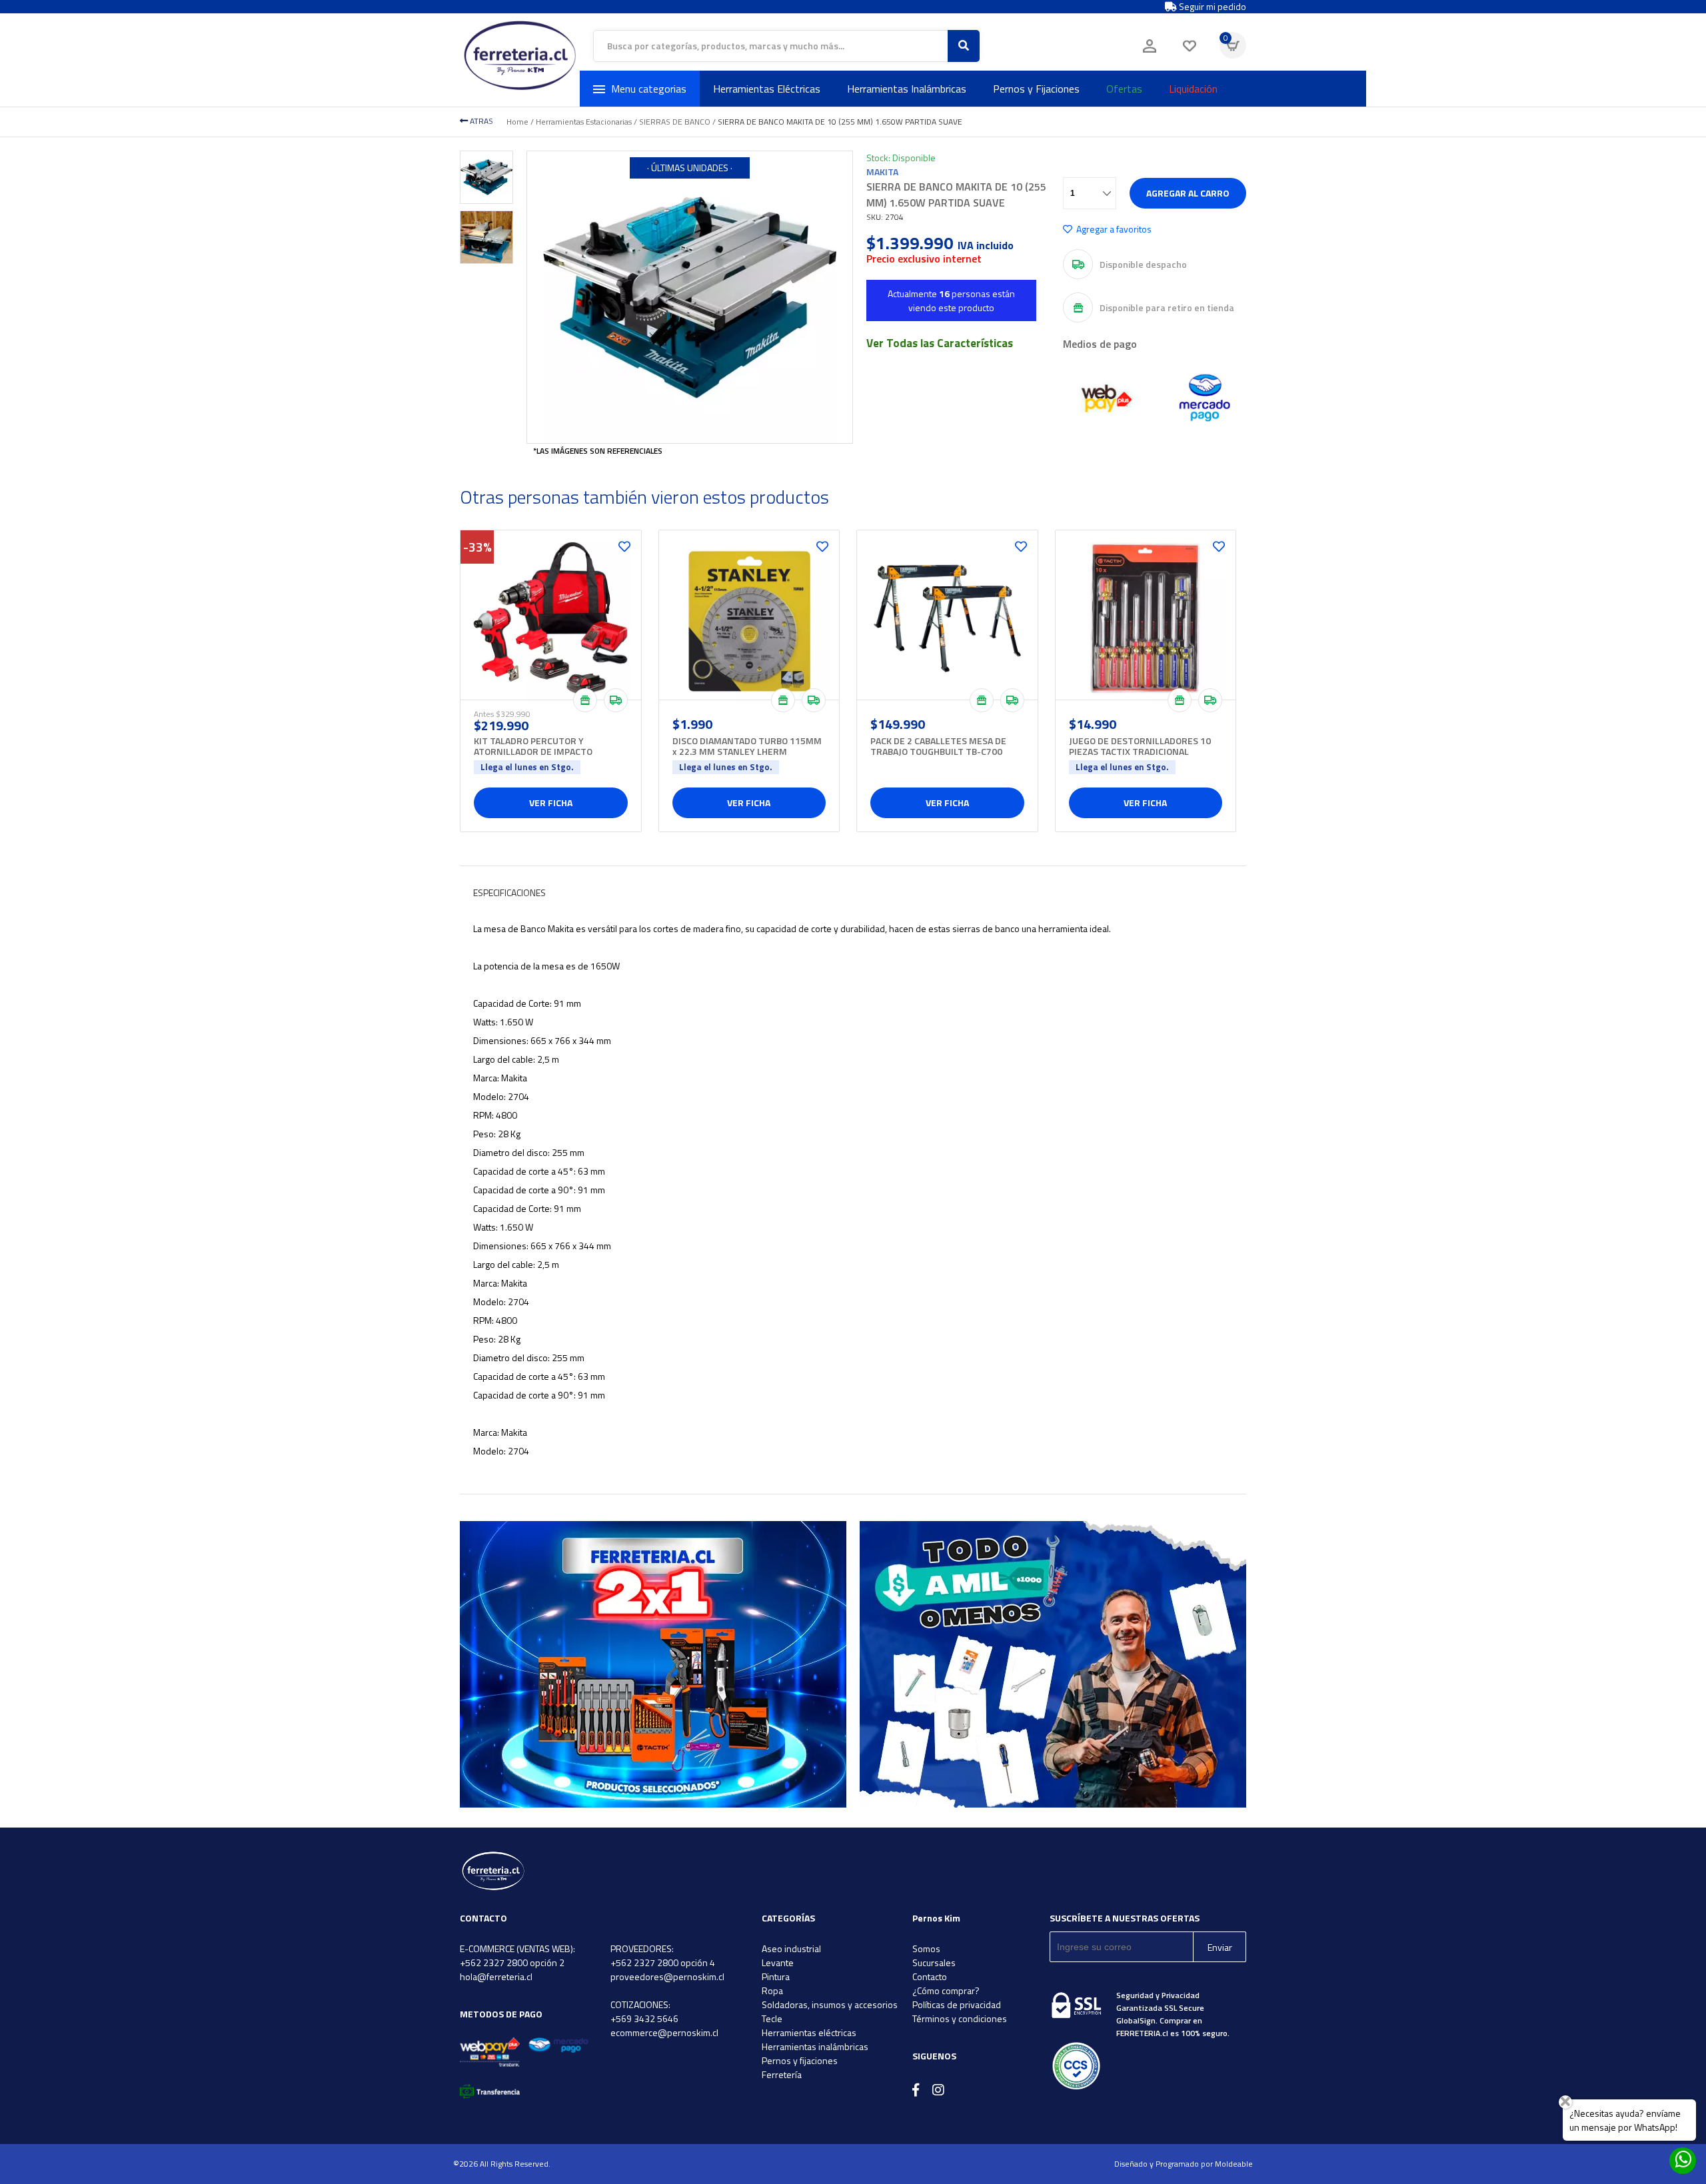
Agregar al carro (1188, 193)
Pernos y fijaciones (800, 2060)
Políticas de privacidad (957, 2004)
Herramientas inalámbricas (815, 2046)
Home (517, 122)
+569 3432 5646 (644, 2018)
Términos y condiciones (960, 2018)
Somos (926, 1948)
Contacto (930, 1976)
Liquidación (1193, 89)
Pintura (776, 1976)
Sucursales (934, 1962)
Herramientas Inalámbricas (907, 89)
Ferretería (782, 2074)
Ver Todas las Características (940, 343)
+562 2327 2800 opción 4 (663, 1962)
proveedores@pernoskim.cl (667, 1976)
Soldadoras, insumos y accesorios (830, 2004)
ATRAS (480, 121)
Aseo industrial (791, 1948)
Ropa (772, 1990)
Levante (778, 1962)
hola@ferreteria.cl (496, 1976)
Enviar (1220, 1947)
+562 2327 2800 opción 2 (512, 1962)
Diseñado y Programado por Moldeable (1184, 2164)
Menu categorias (649, 89)
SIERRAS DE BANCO (675, 122)
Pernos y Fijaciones (1036, 89)
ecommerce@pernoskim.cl (664, 2032)
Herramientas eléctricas (809, 2032)
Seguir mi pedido (1212, 7)
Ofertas (1124, 89)
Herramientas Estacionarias (584, 122)
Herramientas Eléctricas (767, 89)
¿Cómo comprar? (946, 1990)
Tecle (772, 2018)
